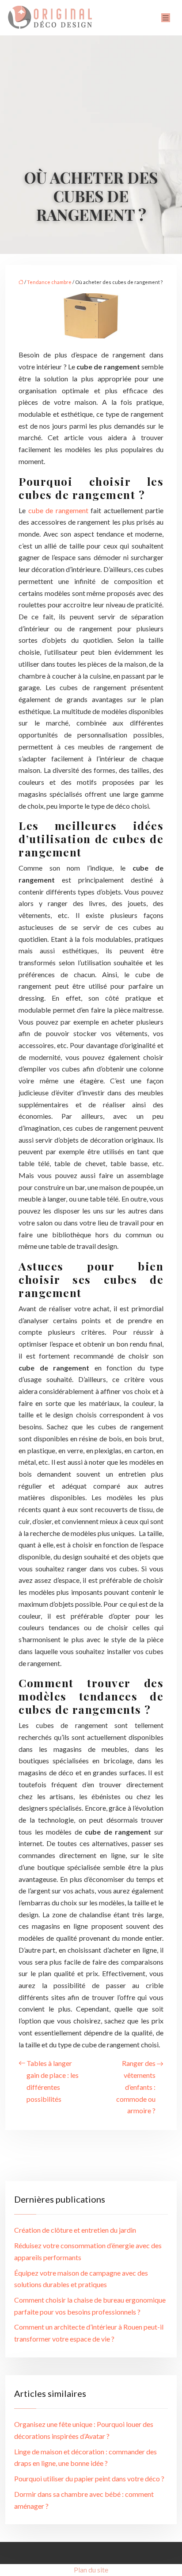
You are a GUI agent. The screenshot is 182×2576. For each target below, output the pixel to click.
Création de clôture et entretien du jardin (75, 2230)
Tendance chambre (49, 282)
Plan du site (91, 2570)
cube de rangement (58, 510)
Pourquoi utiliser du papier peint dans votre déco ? (89, 2478)
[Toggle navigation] (166, 18)
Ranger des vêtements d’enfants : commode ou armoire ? (136, 2087)
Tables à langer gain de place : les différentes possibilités (53, 2081)
